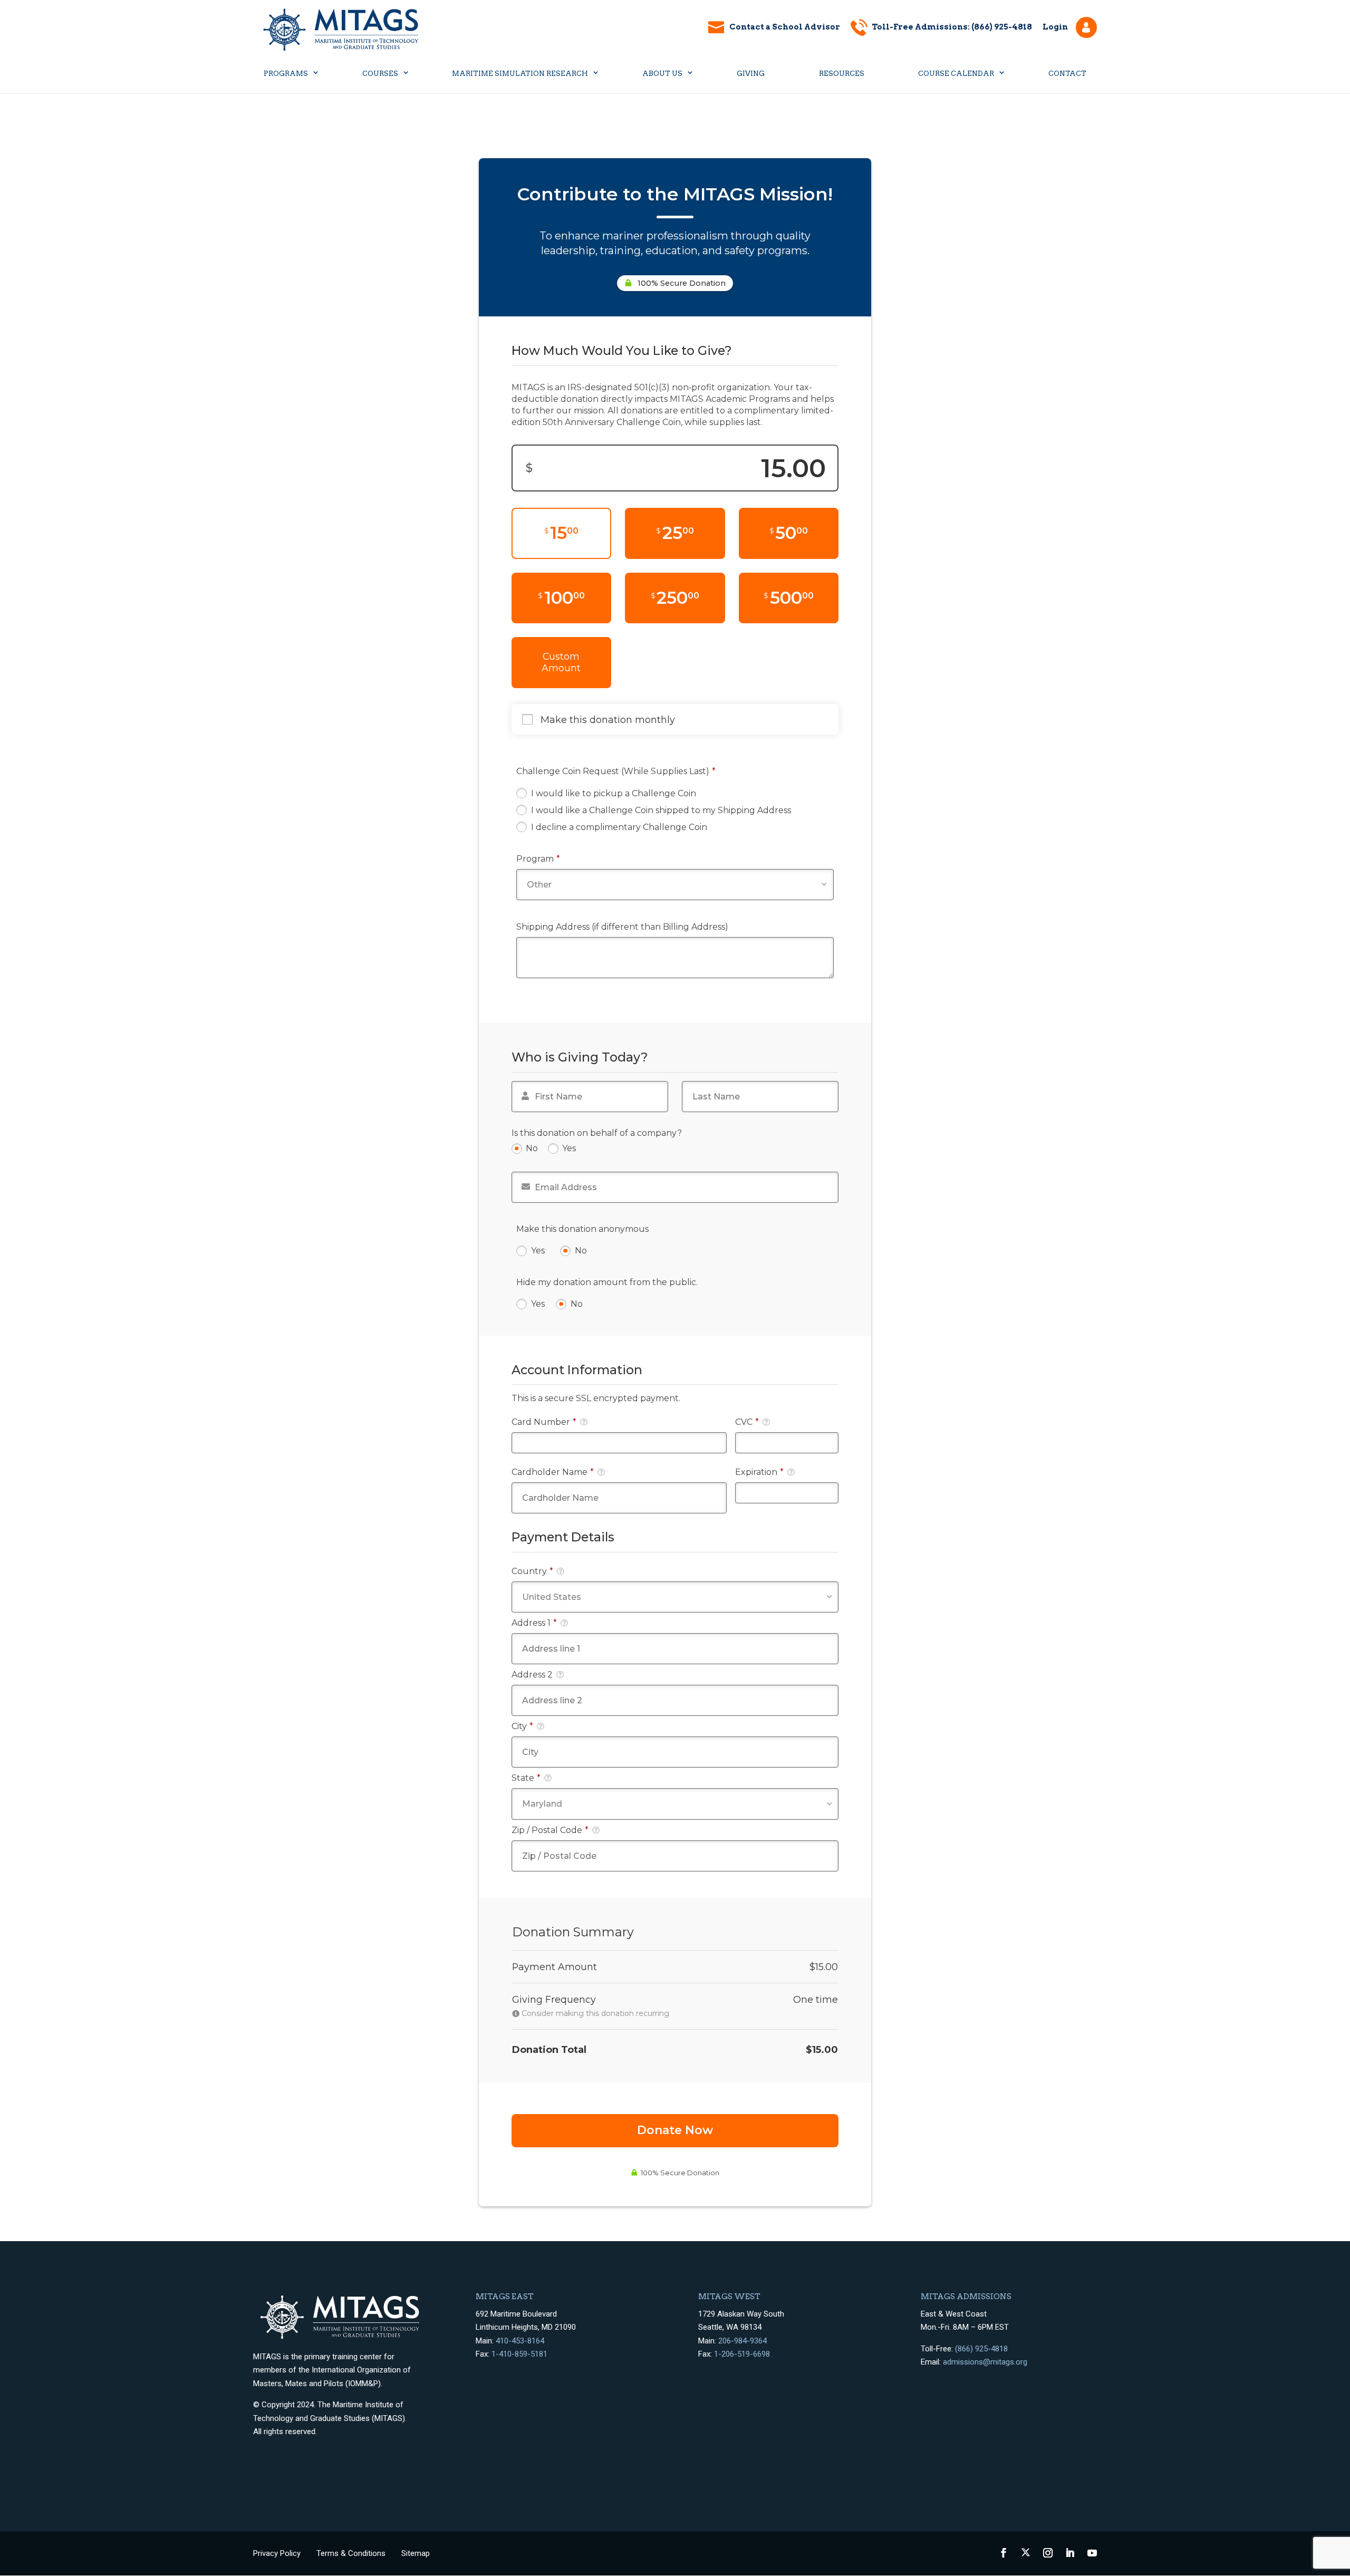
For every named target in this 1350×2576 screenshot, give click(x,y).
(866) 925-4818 (981, 2349)
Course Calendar (956, 74)
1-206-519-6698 (742, 2354)
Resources (842, 74)
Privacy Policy (277, 2553)
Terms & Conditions (351, 2553)
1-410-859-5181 (519, 2354)
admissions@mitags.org (985, 2362)
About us (662, 74)
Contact (1067, 74)
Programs (286, 74)
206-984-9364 (742, 2341)
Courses (380, 74)
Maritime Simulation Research (520, 74)
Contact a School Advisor (785, 27)
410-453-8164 (520, 2341)
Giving (751, 74)
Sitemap (416, 2553)
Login (1055, 27)
